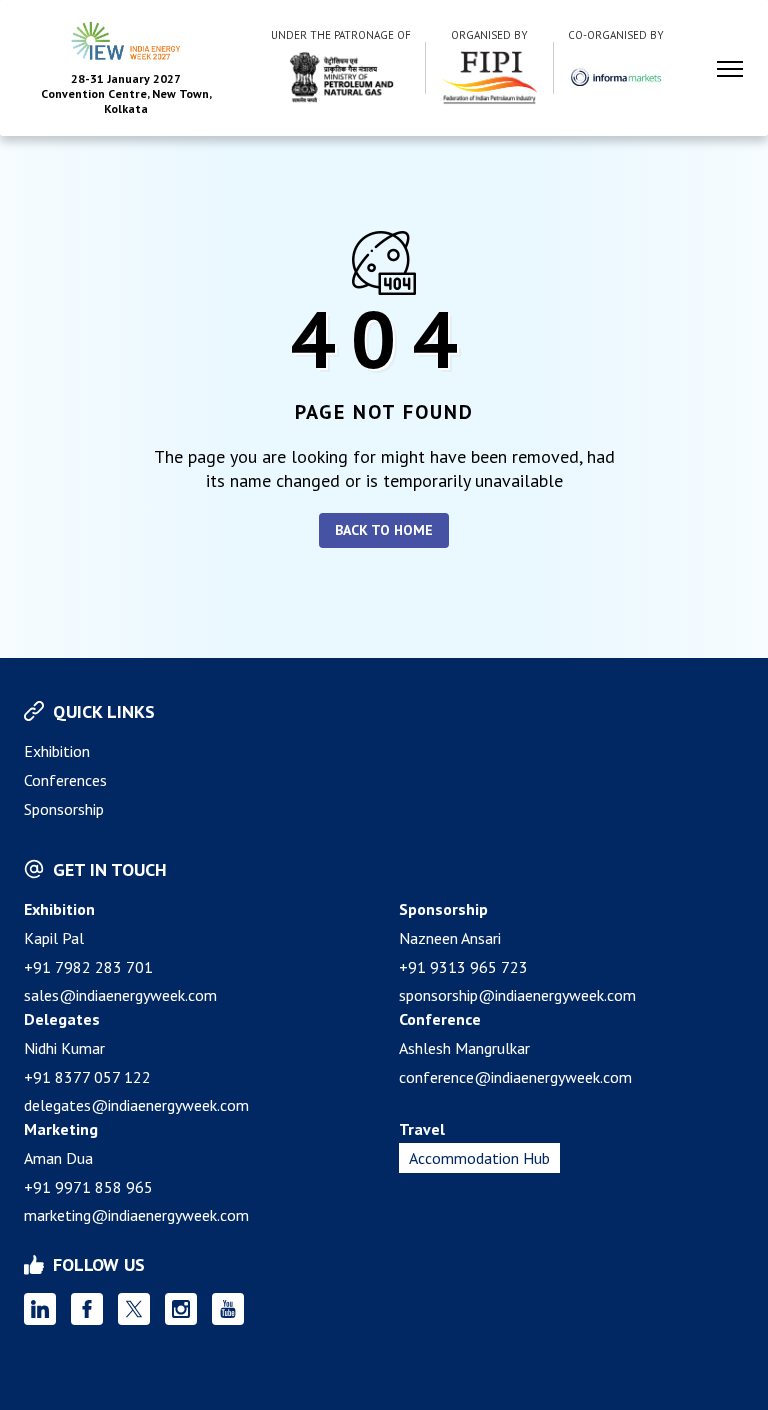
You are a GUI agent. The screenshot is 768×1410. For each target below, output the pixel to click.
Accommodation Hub (479, 1158)
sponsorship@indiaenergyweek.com (517, 995)
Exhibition (57, 751)
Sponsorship (64, 809)
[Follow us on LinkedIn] (40, 1309)
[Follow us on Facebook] (87, 1309)
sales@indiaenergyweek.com (120, 995)
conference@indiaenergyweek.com (515, 1077)
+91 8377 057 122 (87, 1077)
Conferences (65, 780)
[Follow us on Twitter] (134, 1309)
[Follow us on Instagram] (181, 1309)
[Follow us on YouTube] (228, 1309)
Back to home (384, 530)
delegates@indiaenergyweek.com (136, 1105)
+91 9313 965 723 (463, 967)
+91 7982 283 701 (88, 967)
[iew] (341, 77)
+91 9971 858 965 (88, 1187)
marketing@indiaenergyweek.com (136, 1215)
